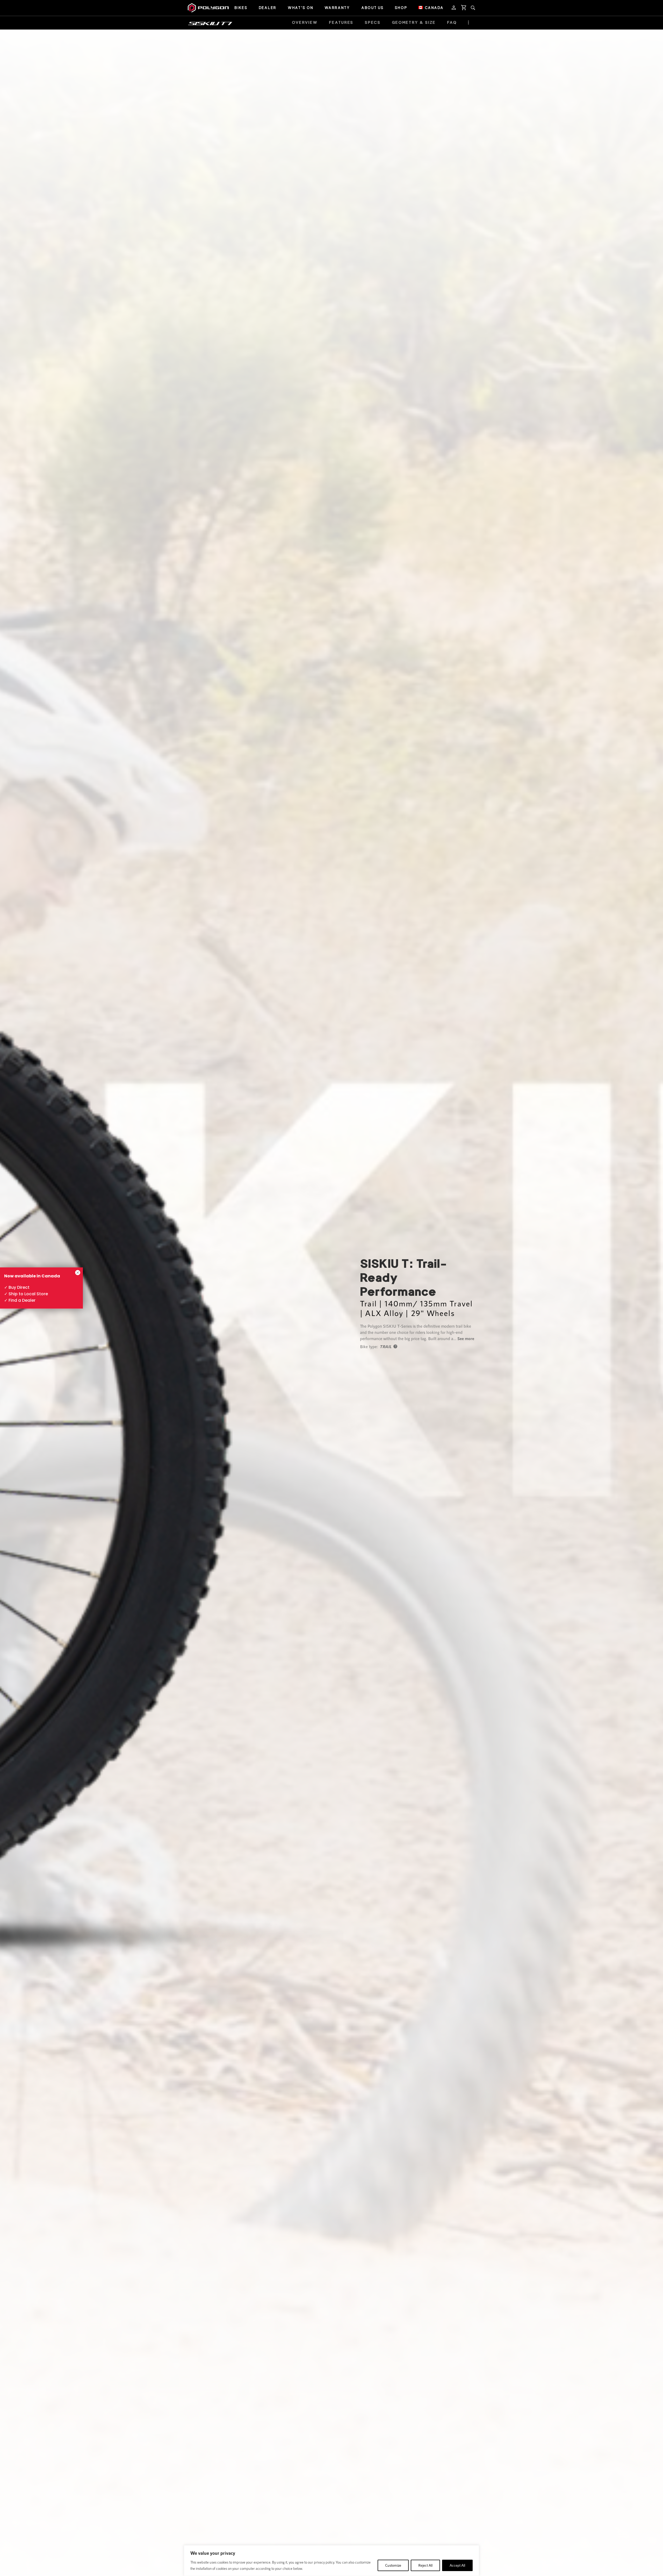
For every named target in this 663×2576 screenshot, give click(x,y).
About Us (372, 8)
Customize (393, 2565)
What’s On (300, 8)
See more (466, 1338)
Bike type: (369, 1346)
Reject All (425, 2565)
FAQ (452, 23)
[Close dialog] (78, 1273)
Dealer (268, 8)
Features (341, 23)
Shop (401, 8)
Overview (305, 23)
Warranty (337, 8)
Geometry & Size (414, 23)
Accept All (457, 2565)
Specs (373, 23)
